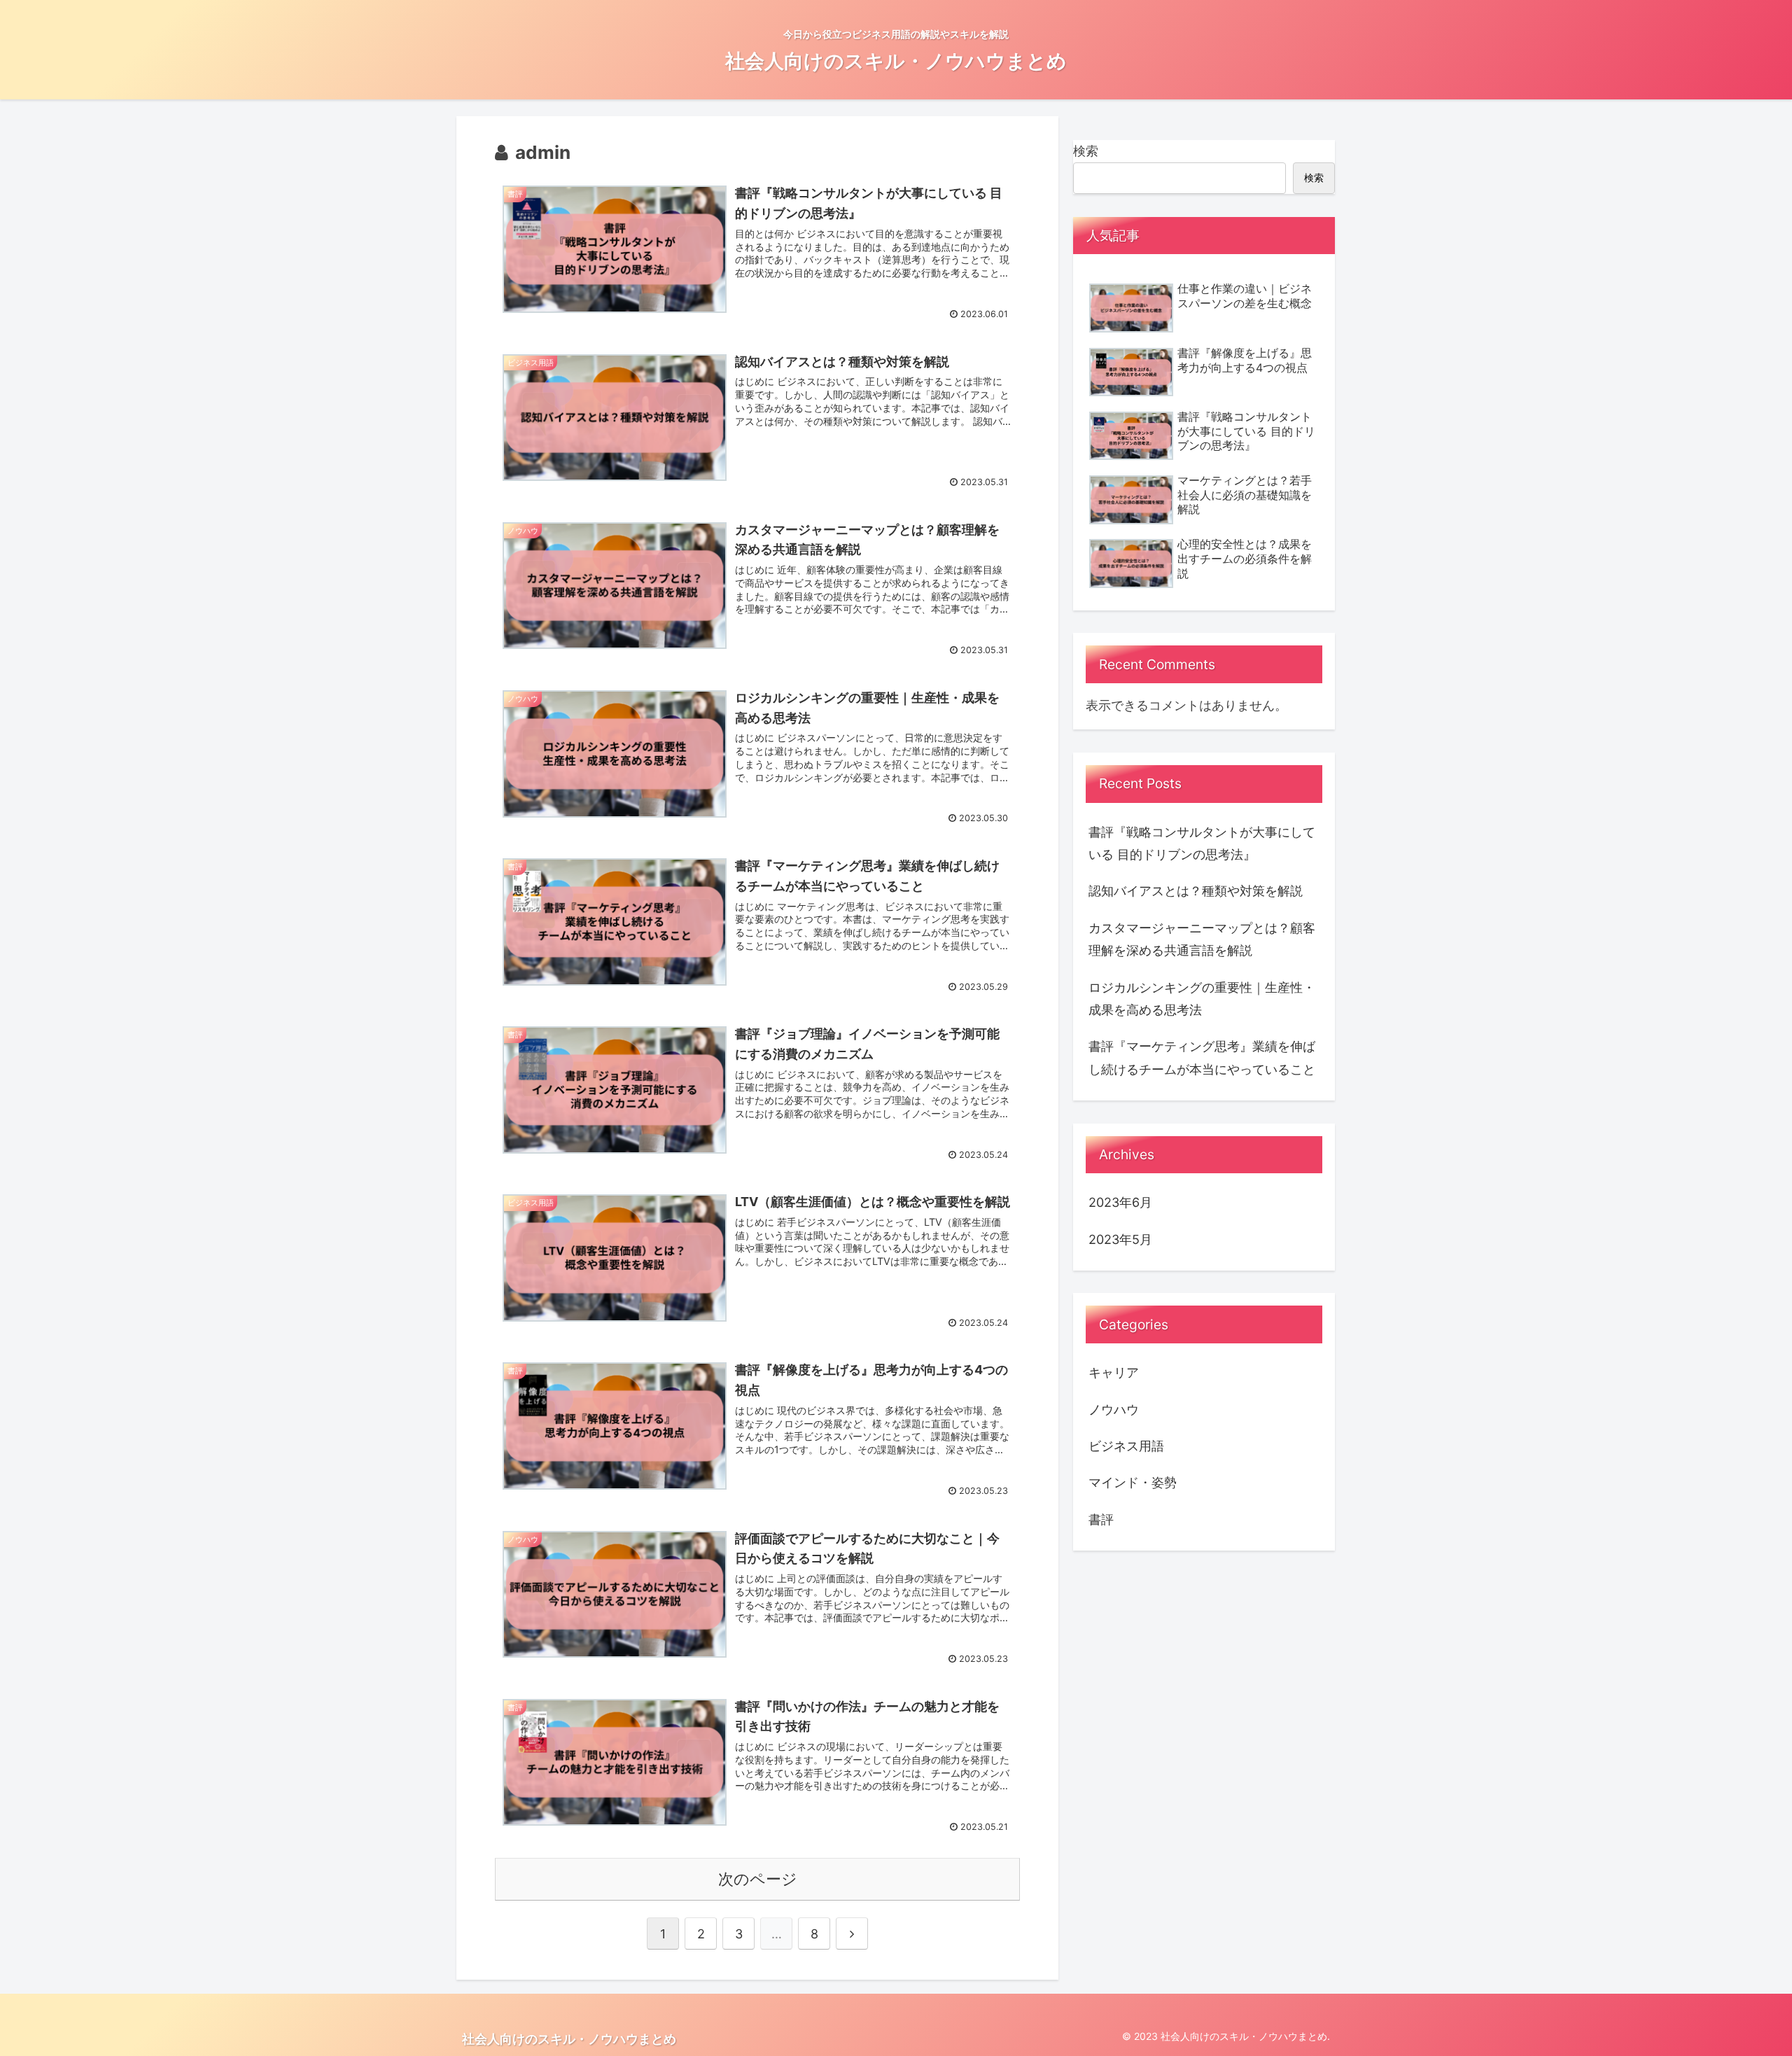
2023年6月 (1120, 1202)
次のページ (758, 1879)
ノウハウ (1114, 1410)
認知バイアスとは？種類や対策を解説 (1196, 891)
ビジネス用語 (1126, 1446)
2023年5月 (1120, 1239)
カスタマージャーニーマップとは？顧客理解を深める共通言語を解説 (1202, 939)
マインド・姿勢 (1133, 1482)
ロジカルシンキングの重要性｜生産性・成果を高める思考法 (1202, 999)
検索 (1086, 151)
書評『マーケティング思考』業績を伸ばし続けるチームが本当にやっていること (1202, 1057)
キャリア (1114, 1372)
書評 (1101, 1519)
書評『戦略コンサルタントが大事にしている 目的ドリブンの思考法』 (1202, 843)
